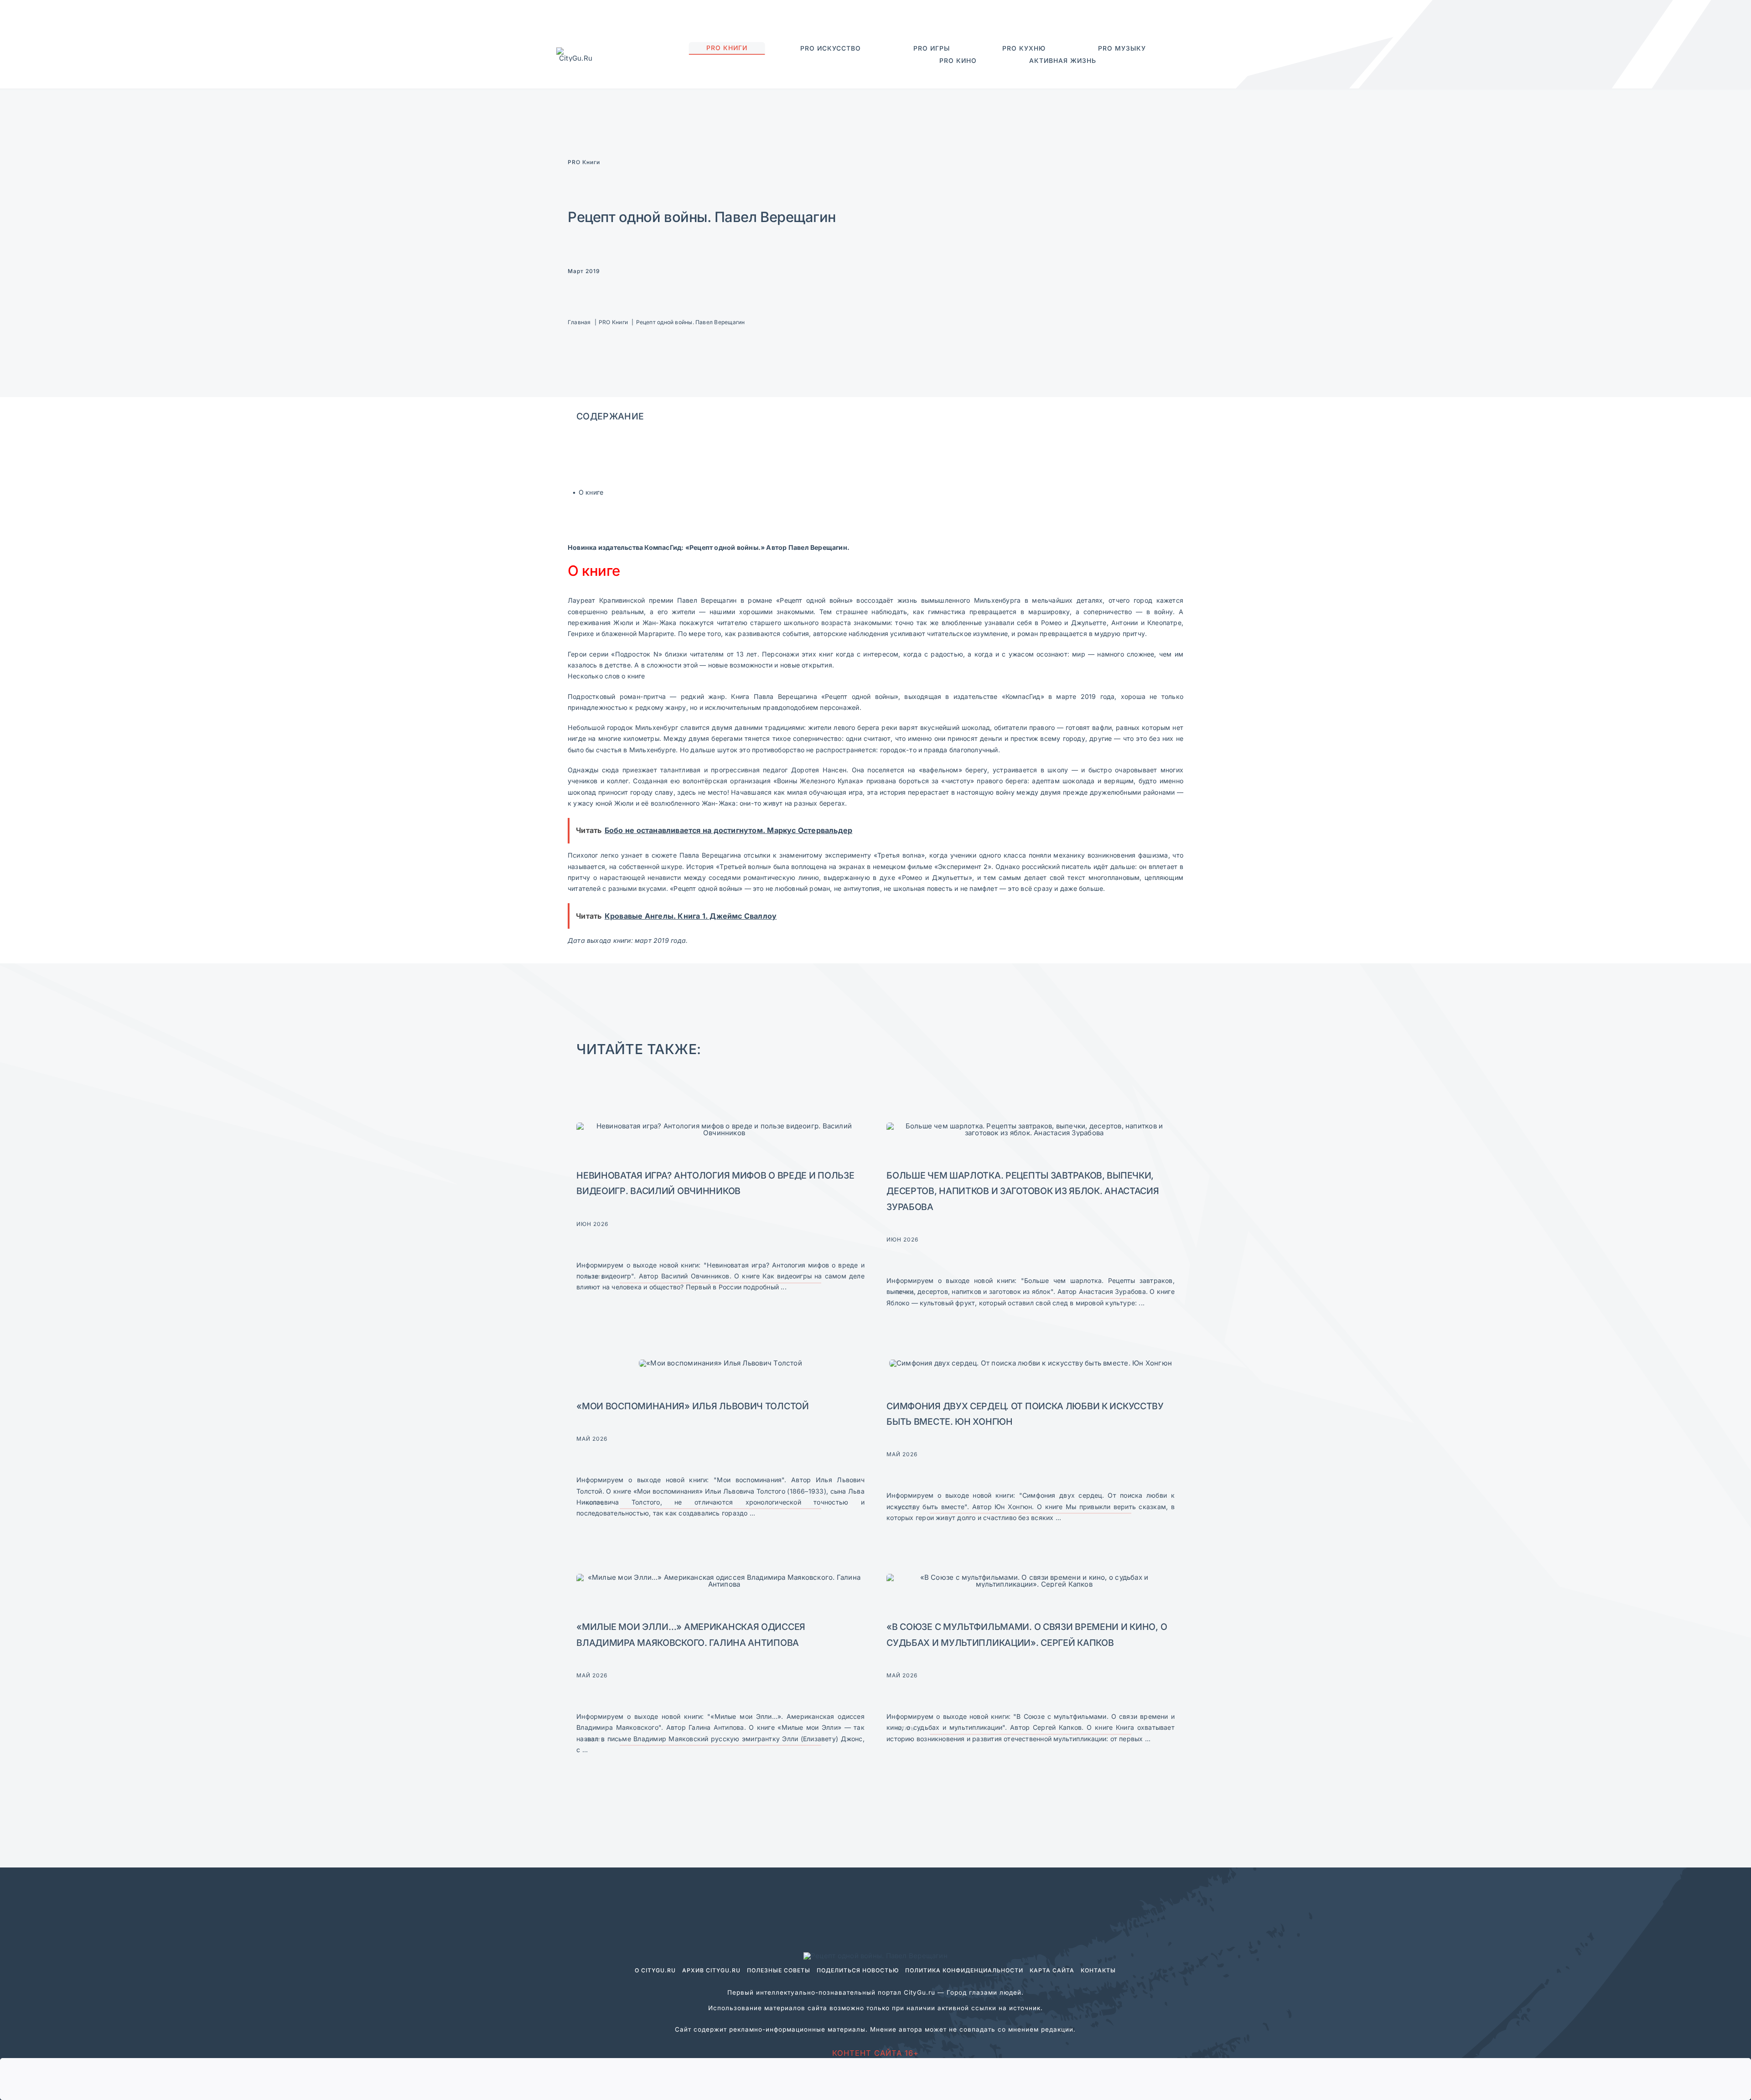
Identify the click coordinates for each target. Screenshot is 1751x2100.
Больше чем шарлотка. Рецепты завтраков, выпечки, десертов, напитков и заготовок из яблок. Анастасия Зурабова (1023, 1191)
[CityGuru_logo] (576, 51)
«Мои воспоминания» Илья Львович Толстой (693, 1406)
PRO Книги (584, 162)
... (783, 1287)
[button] (1152, 61)
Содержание (610, 416)
